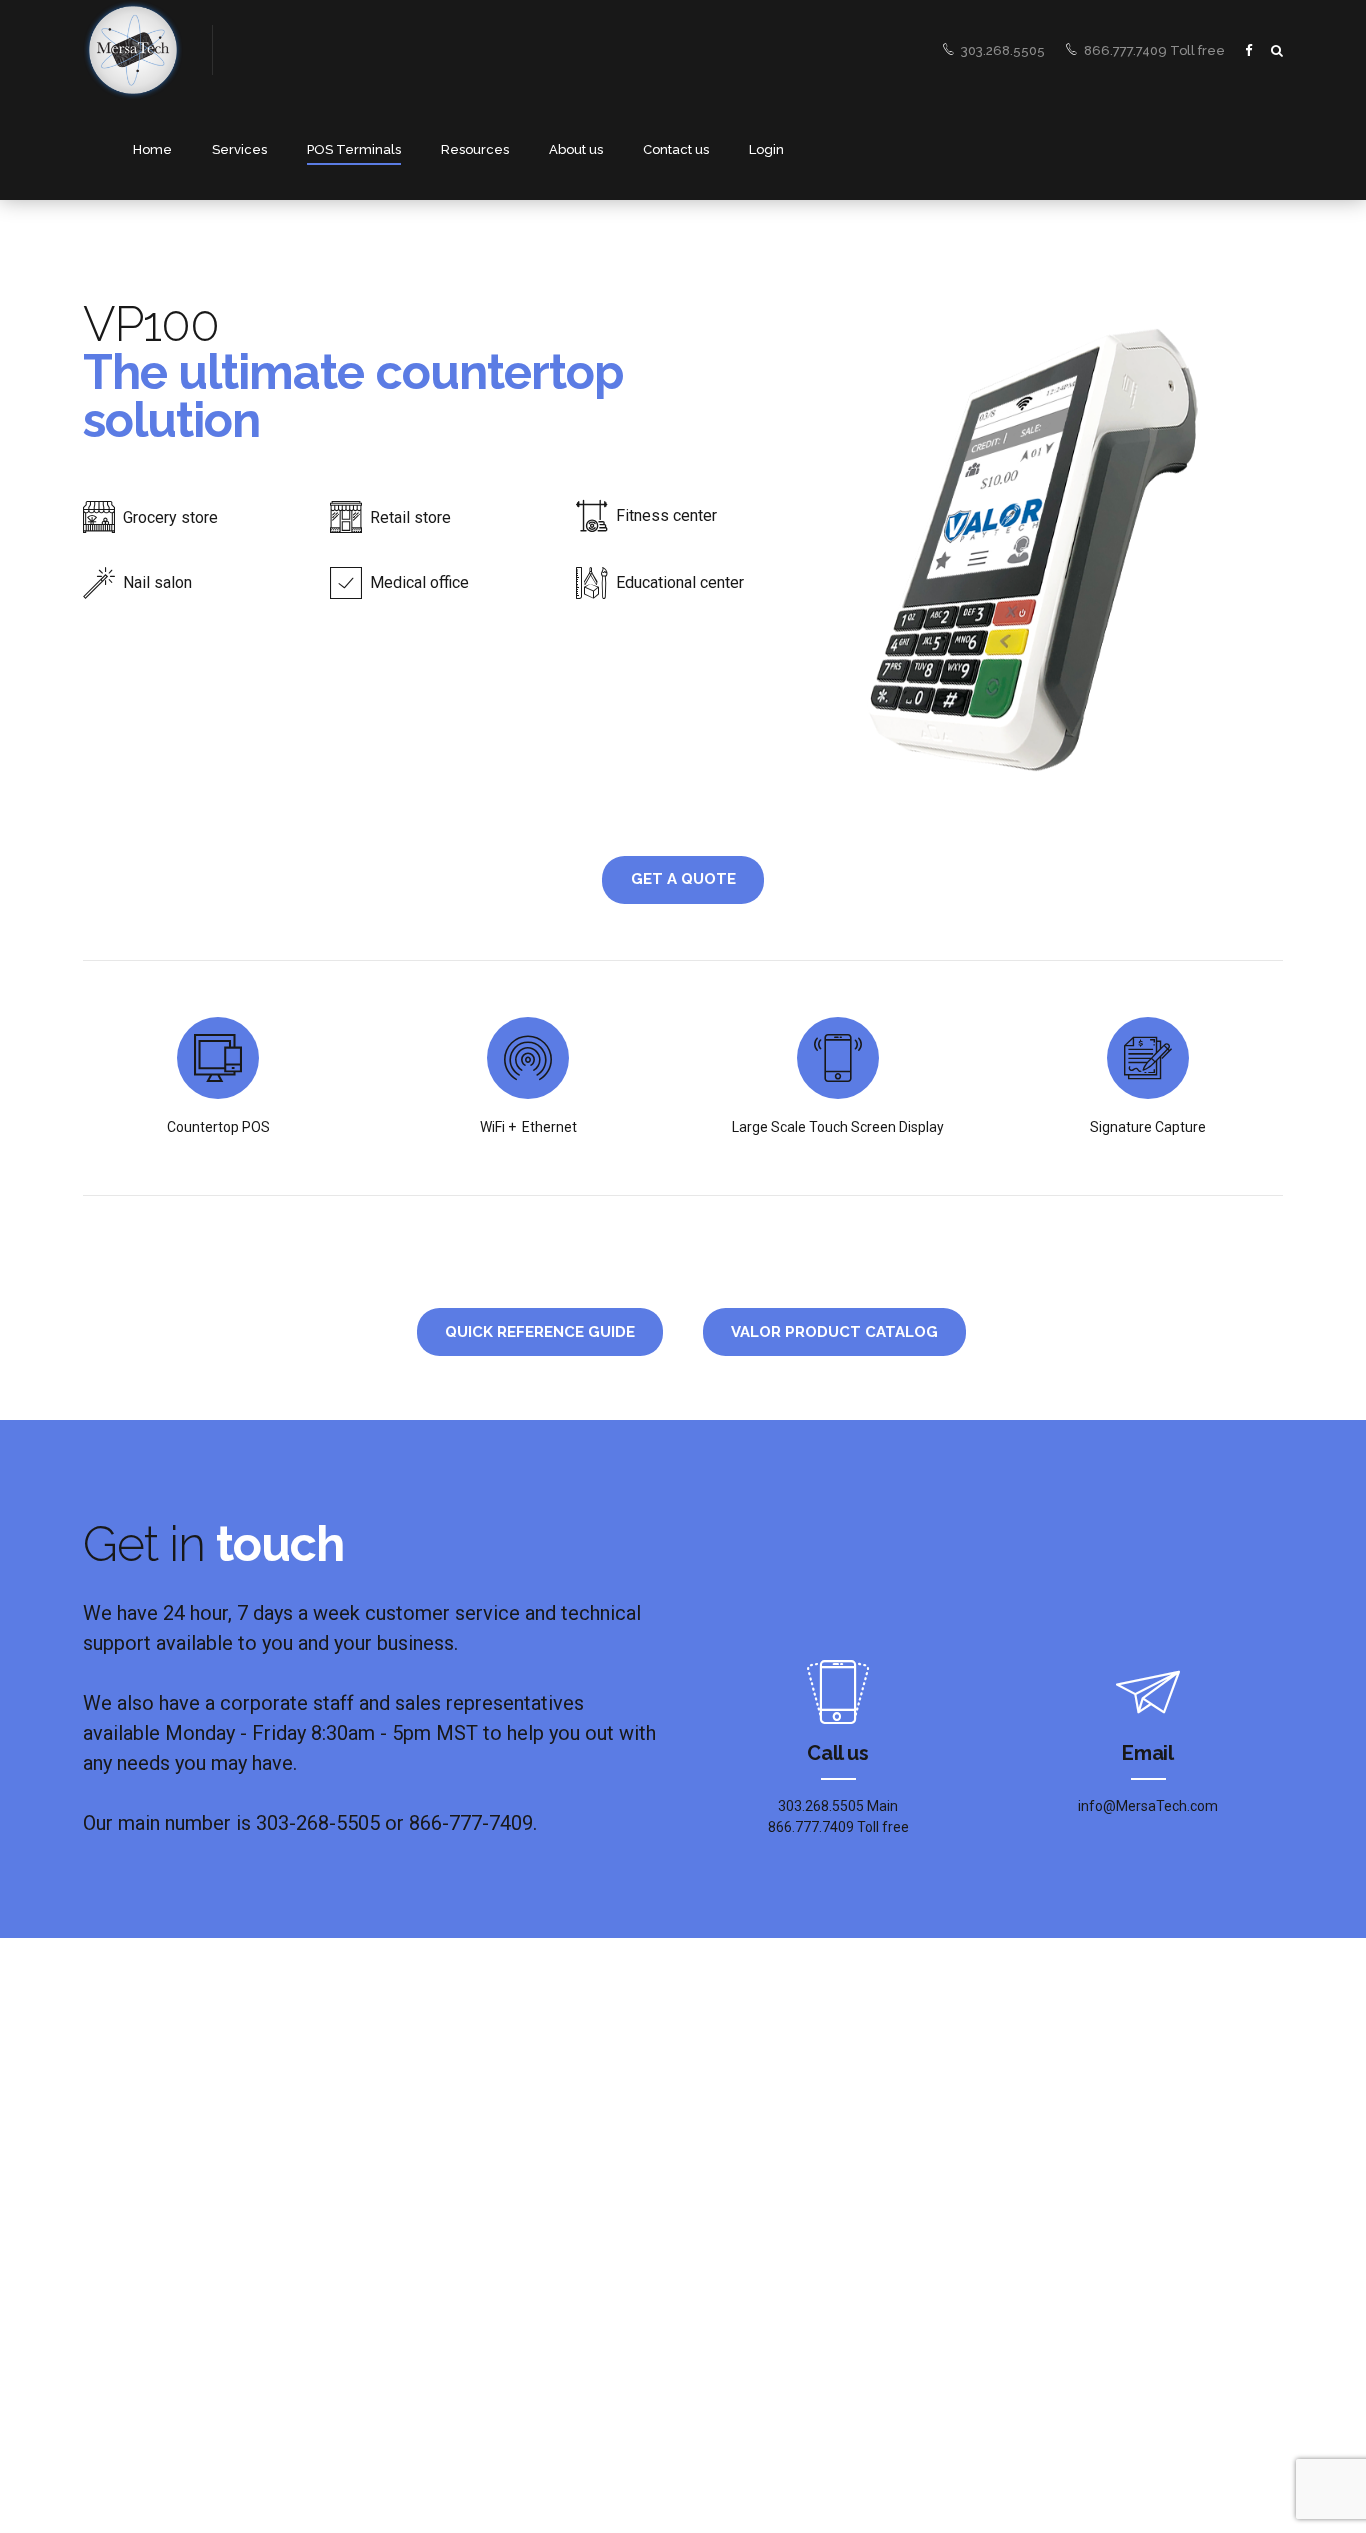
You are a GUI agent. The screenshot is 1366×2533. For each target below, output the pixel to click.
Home (152, 149)
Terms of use (402, 2404)
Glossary (500, 2404)
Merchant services (135, 2140)
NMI (404, 2140)
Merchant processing (144, 2169)
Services (239, 149)
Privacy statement (275, 2404)
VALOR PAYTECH (441, 2309)
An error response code (474, 2222)
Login (766, 149)
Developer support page (476, 2193)
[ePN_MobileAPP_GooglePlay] (788, 2155)
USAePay (419, 2280)
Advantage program (141, 2198)
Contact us (676, 149)
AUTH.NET (423, 2169)
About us (576, 149)
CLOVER (416, 2251)
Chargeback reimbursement (163, 2227)
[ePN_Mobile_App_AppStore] (788, 2234)
